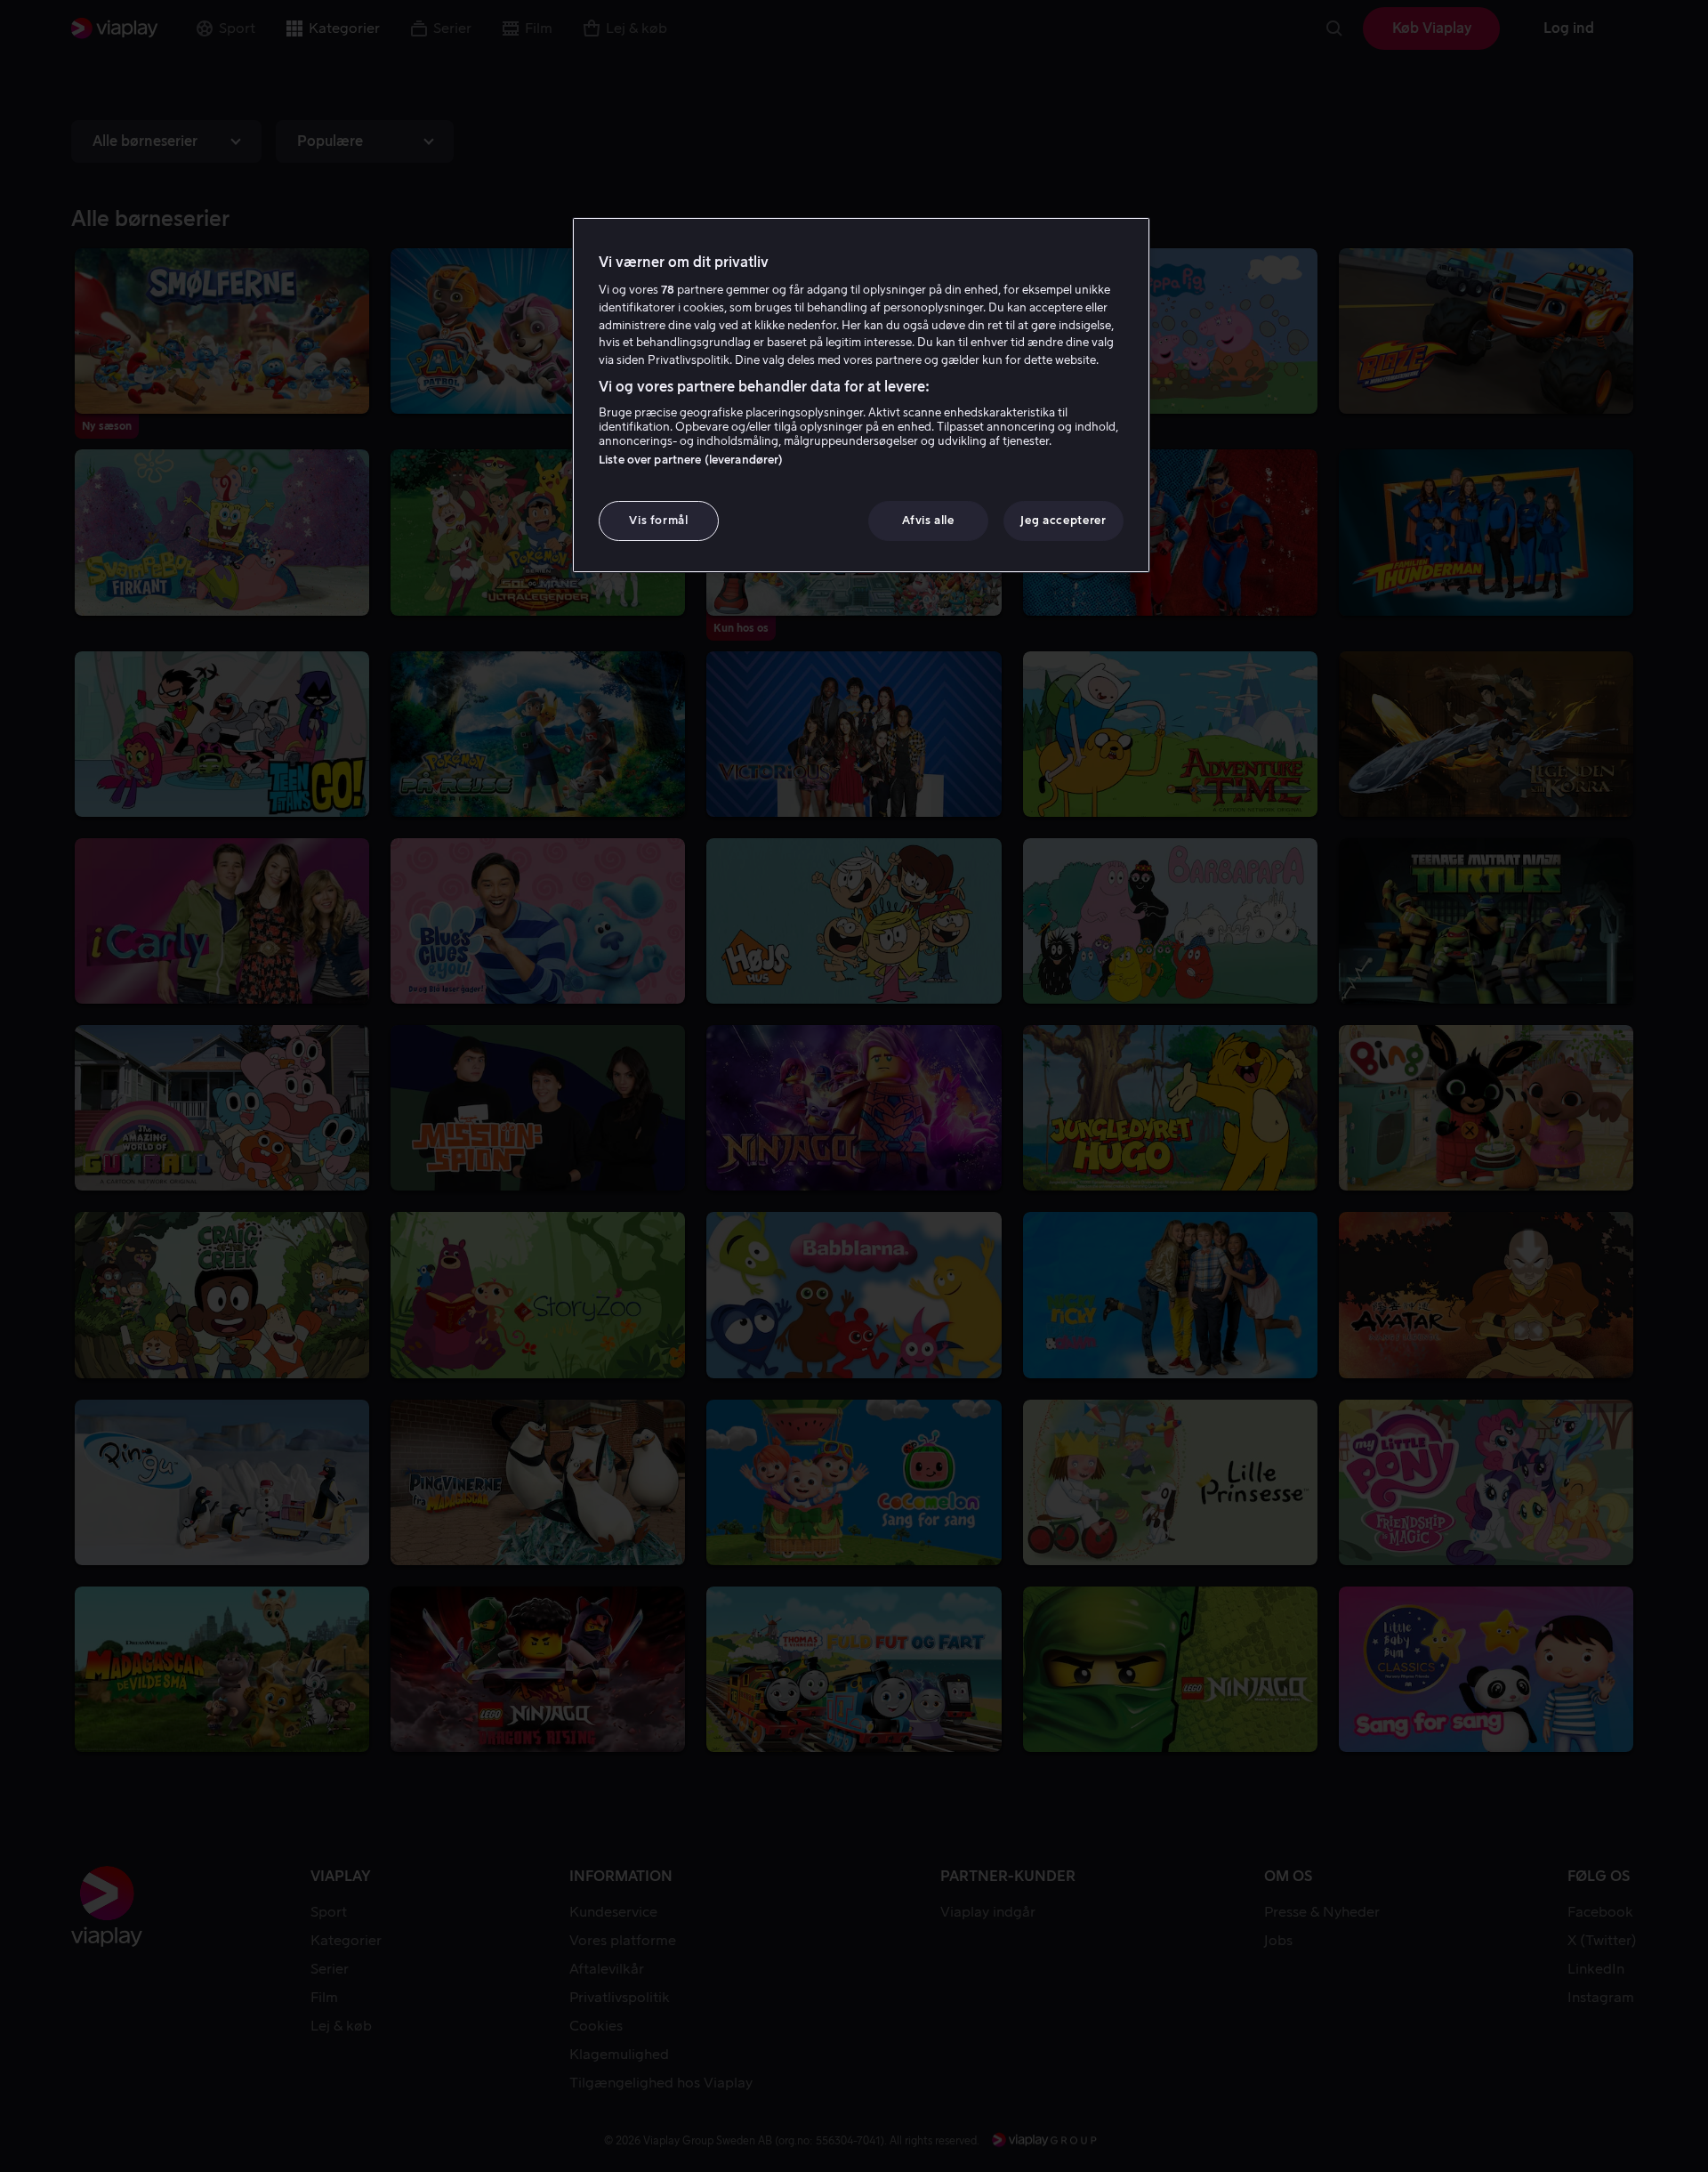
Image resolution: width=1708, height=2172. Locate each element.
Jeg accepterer (1063, 520)
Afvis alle (928, 520)
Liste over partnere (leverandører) (691, 460)
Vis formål (659, 520)
